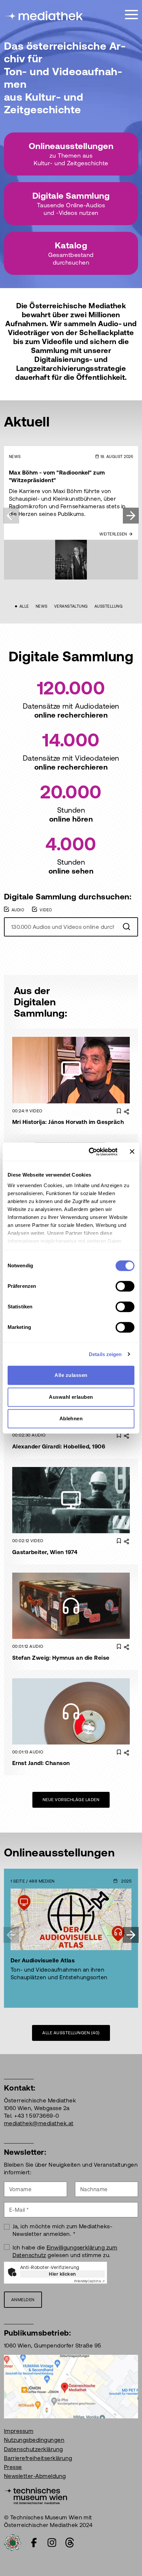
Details (76, 1080)
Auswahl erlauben (71, 1397)
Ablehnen (71, 1418)
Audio (18, 910)
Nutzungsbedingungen (34, 2440)
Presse (13, 2467)
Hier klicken (62, 2274)
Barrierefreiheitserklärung (38, 2458)
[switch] (125, 1286)
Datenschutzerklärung (34, 2449)
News (42, 606)
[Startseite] (44, 16)
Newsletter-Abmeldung (35, 2476)
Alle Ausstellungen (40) (71, 2033)
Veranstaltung (71, 606)
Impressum (19, 2431)
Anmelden (23, 2300)
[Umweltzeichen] (13, 2542)
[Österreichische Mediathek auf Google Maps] (71, 2386)
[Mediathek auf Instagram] (52, 2543)
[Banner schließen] (132, 1152)
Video (46, 910)
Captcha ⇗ (89, 2281)
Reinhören (76, 1596)
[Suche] (126, 927)
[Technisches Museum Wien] (35, 2495)
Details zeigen (105, 1354)
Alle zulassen (71, 1375)
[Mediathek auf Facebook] (34, 2543)
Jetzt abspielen (76, 1060)
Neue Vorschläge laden (71, 1800)
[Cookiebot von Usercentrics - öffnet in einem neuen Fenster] (89, 1152)
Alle (24, 606)
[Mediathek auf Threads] (70, 2543)
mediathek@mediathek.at (39, 2123)
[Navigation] (131, 15)
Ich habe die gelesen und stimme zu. (65, 2251)
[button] (131, 516)
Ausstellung (108, 606)
